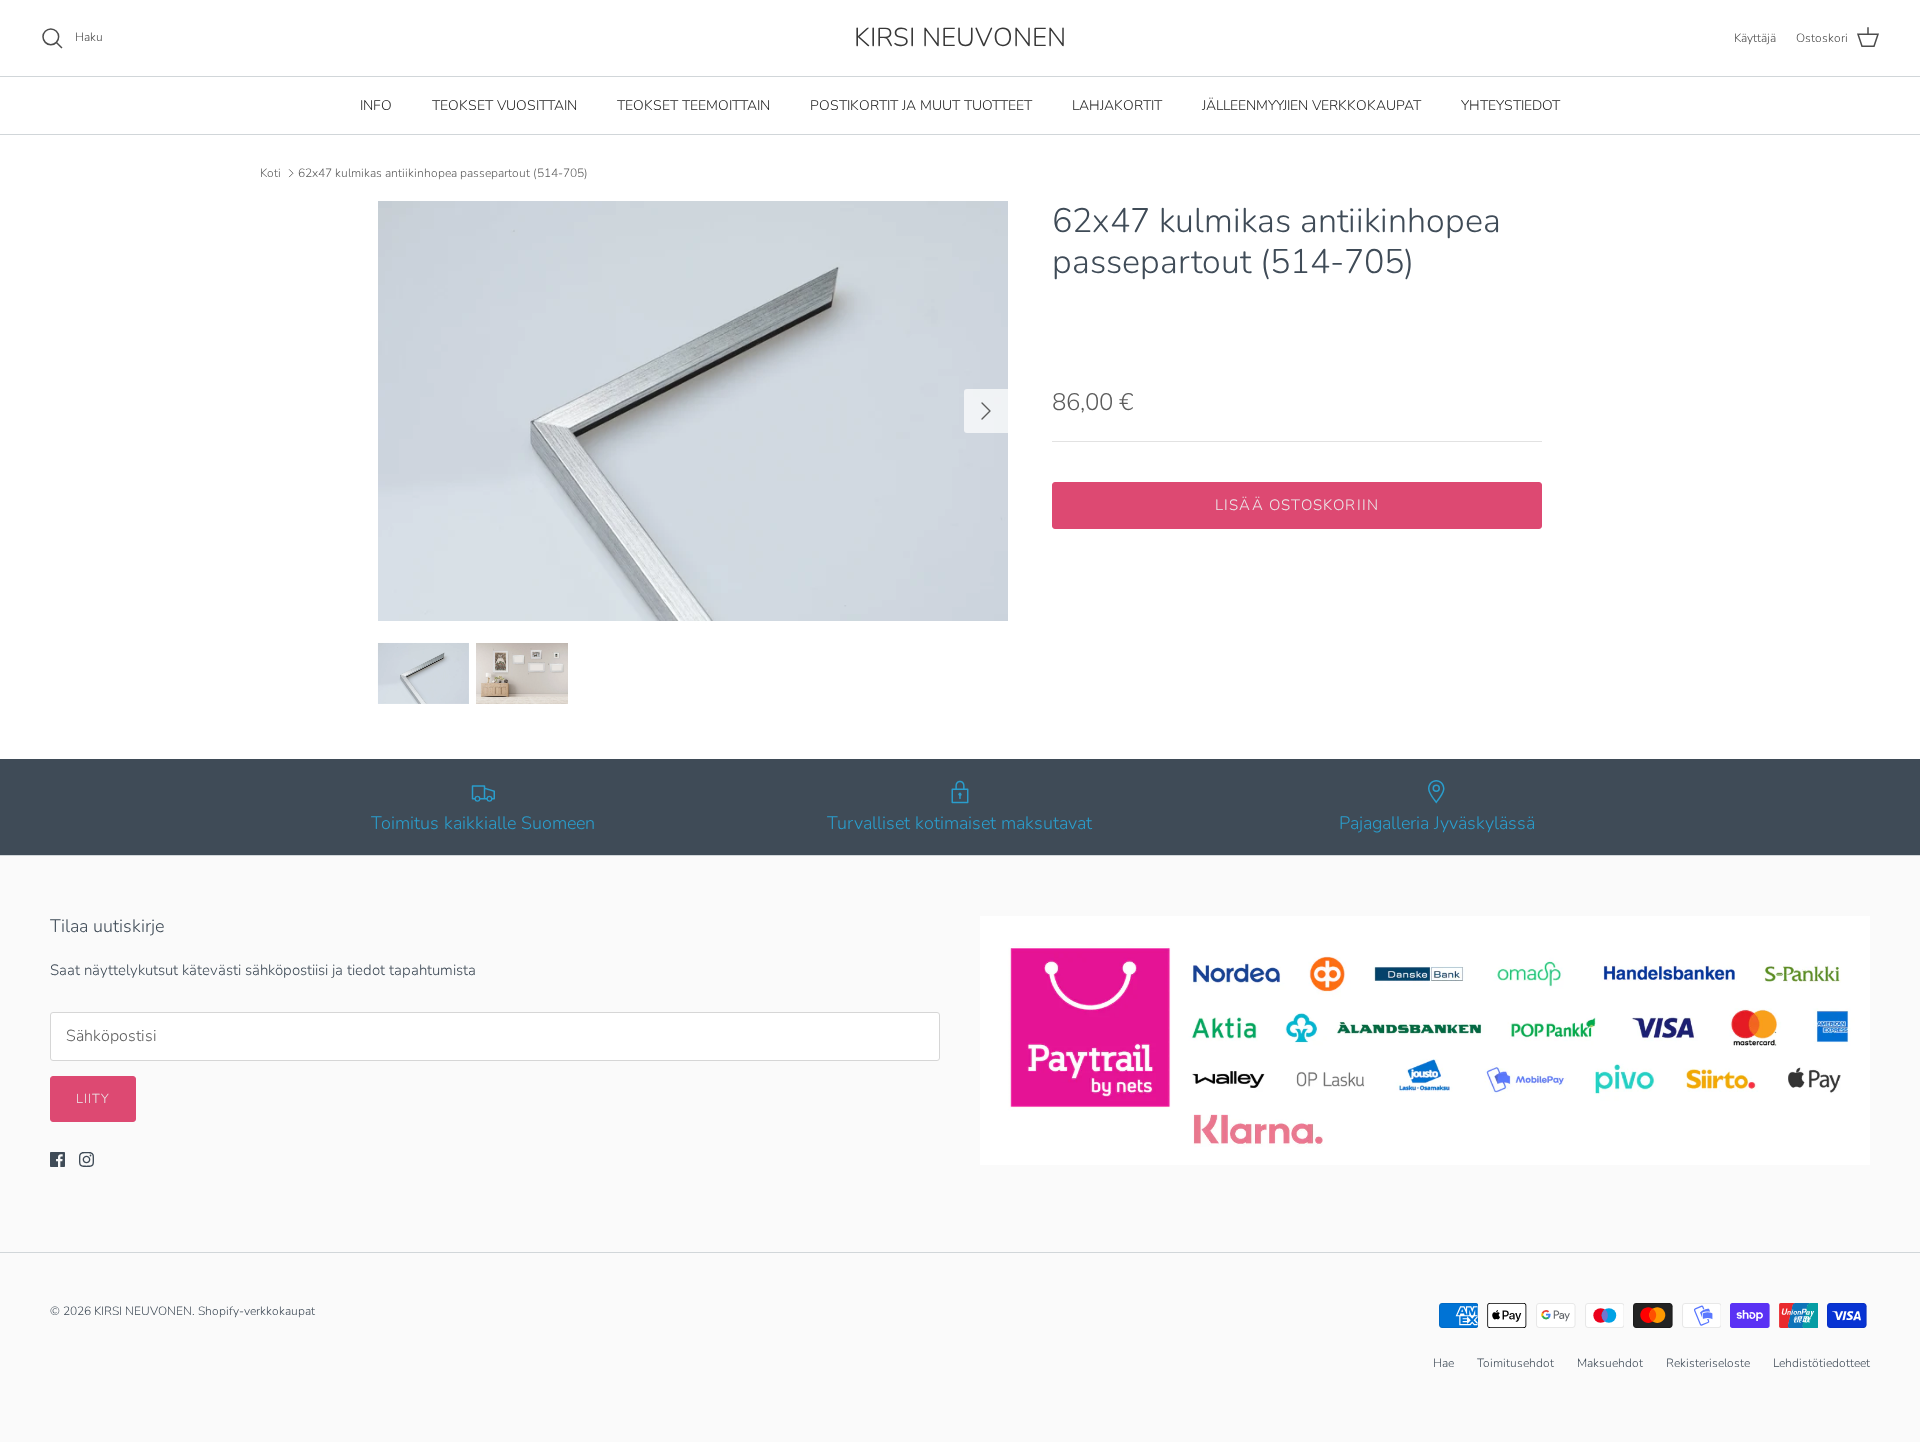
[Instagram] (86, 1159)
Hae (1443, 1363)
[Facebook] (57, 1159)
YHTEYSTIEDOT (1510, 105)
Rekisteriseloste (1708, 1363)
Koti (270, 173)
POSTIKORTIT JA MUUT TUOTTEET (921, 105)
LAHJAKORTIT (1117, 105)
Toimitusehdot (1515, 1363)
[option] (693, 411)
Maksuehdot (1610, 1363)
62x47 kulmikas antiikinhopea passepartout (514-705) (443, 173)
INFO (376, 105)
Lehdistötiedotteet (1821, 1363)
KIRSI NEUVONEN (143, 1311)
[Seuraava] (986, 411)
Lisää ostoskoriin (1297, 505)
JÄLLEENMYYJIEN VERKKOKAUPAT (1311, 105)
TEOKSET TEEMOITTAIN (693, 105)
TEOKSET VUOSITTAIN (504, 105)
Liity (93, 1099)
